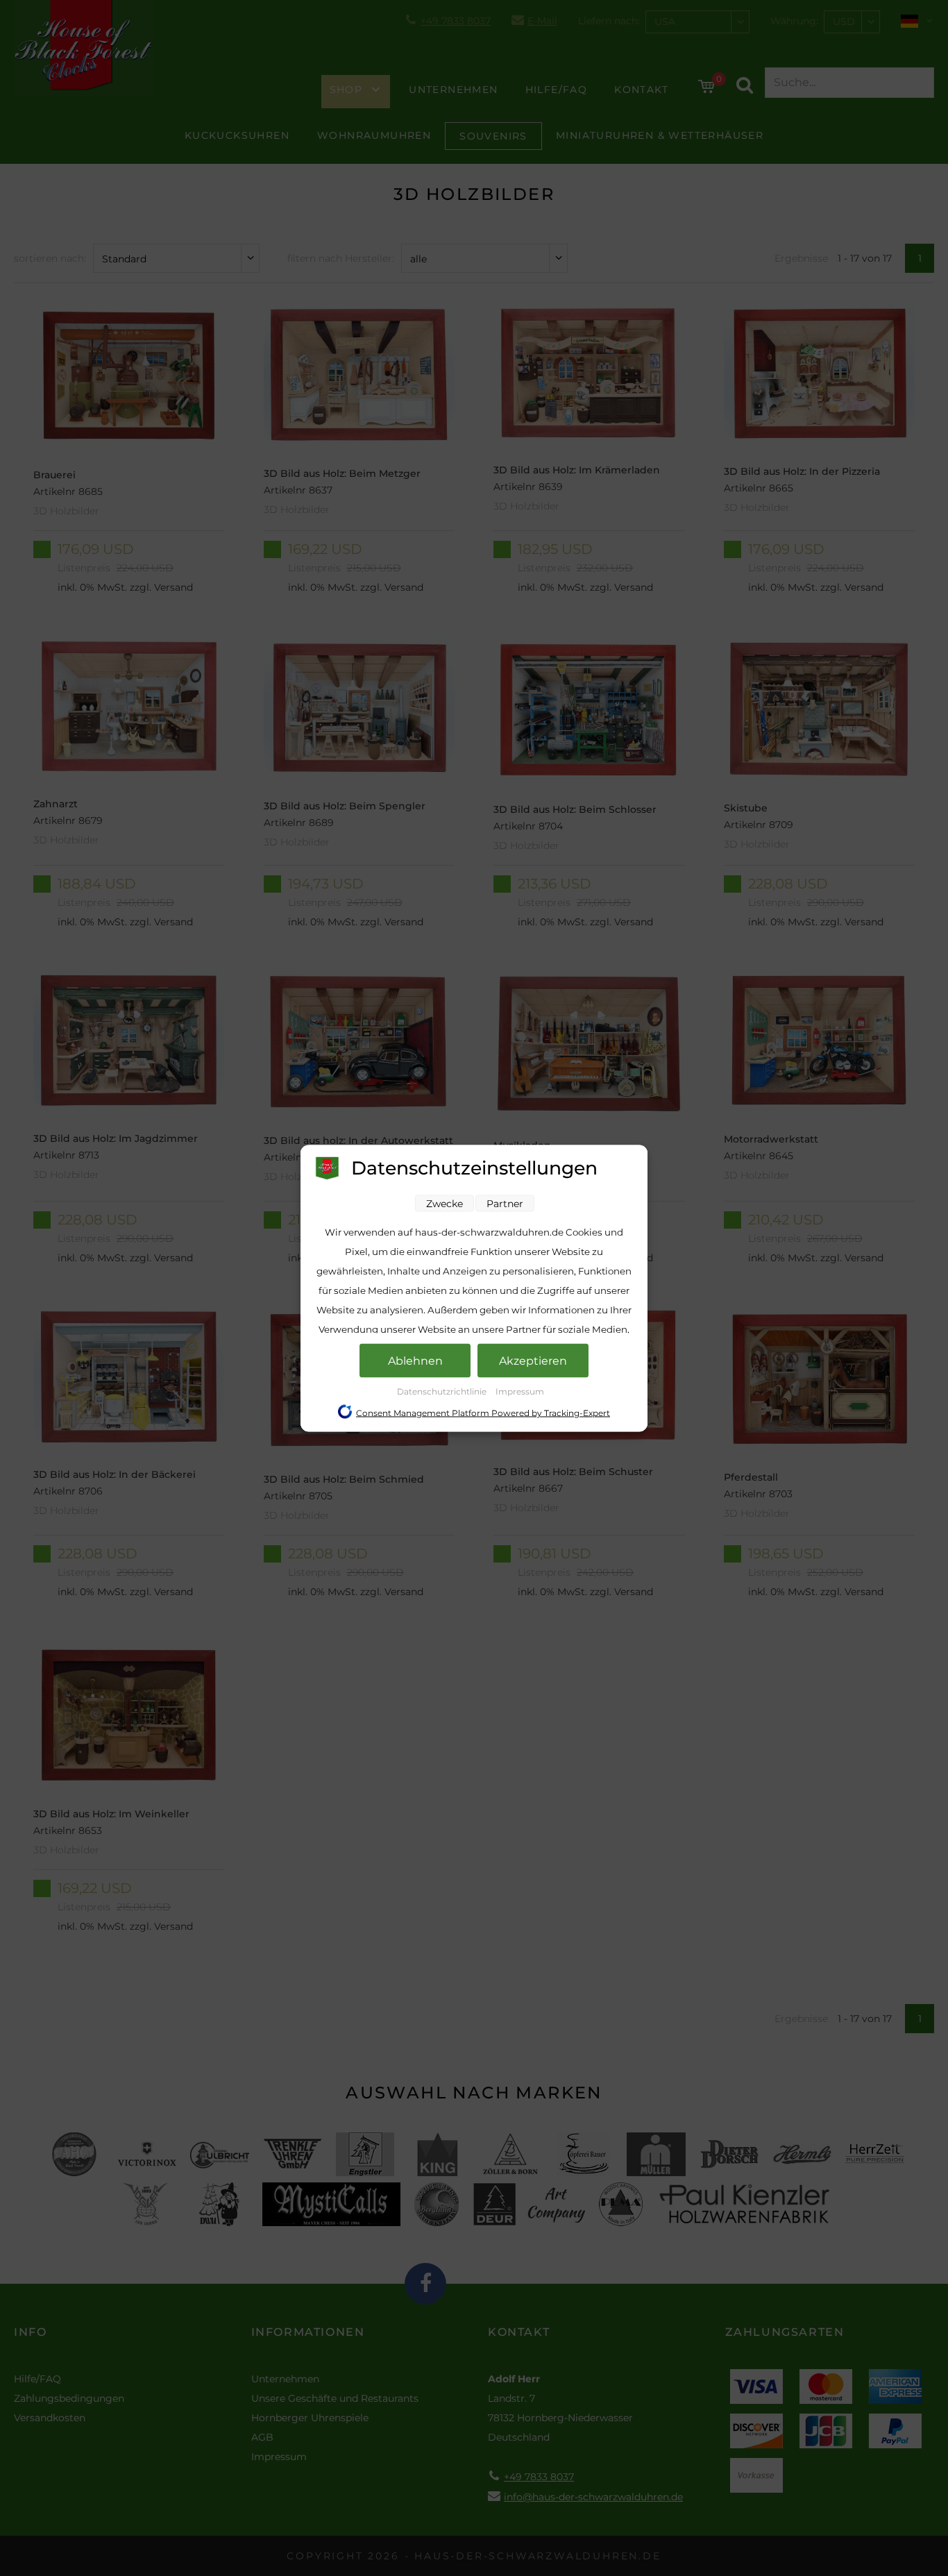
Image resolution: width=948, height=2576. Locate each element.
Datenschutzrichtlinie (443, 1391)
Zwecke (445, 1203)
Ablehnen (415, 1360)
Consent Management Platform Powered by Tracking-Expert (483, 1412)
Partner (505, 1203)
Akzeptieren (533, 1360)
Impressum (520, 1391)
